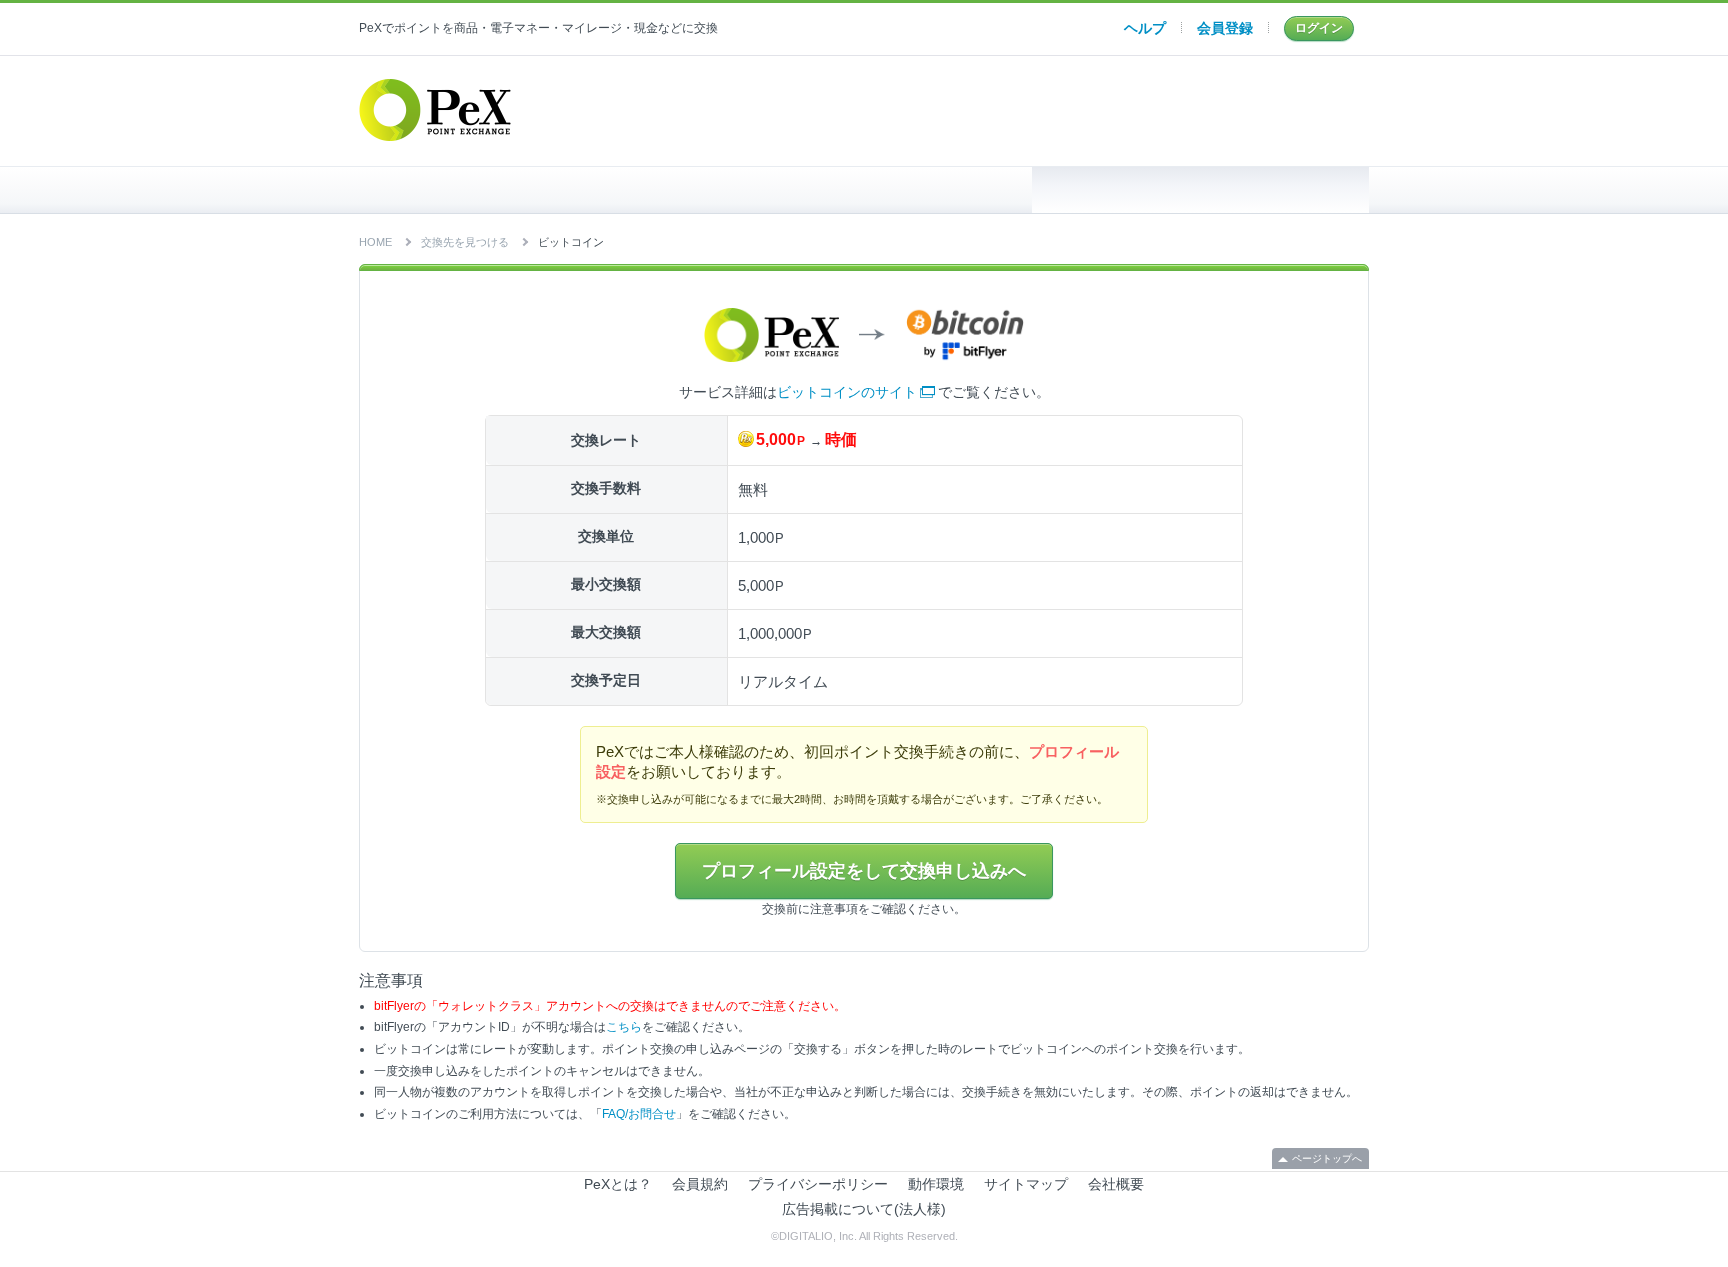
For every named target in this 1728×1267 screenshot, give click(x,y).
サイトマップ (1026, 1184)
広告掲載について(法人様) (864, 1209)
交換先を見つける (1200, 190)
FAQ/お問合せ (639, 1114)
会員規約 (700, 1184)
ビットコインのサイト (847, 392)
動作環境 (936, 1184)
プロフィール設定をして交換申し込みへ (864, 871)
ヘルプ (1145, 28)
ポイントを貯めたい (864, 190)
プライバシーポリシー (818, 1184)
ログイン (1319, 28)
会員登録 (1225, 28)
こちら (624, 1027)
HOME (527, 190)
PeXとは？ (618, 1184)
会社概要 (1116, 1184)
